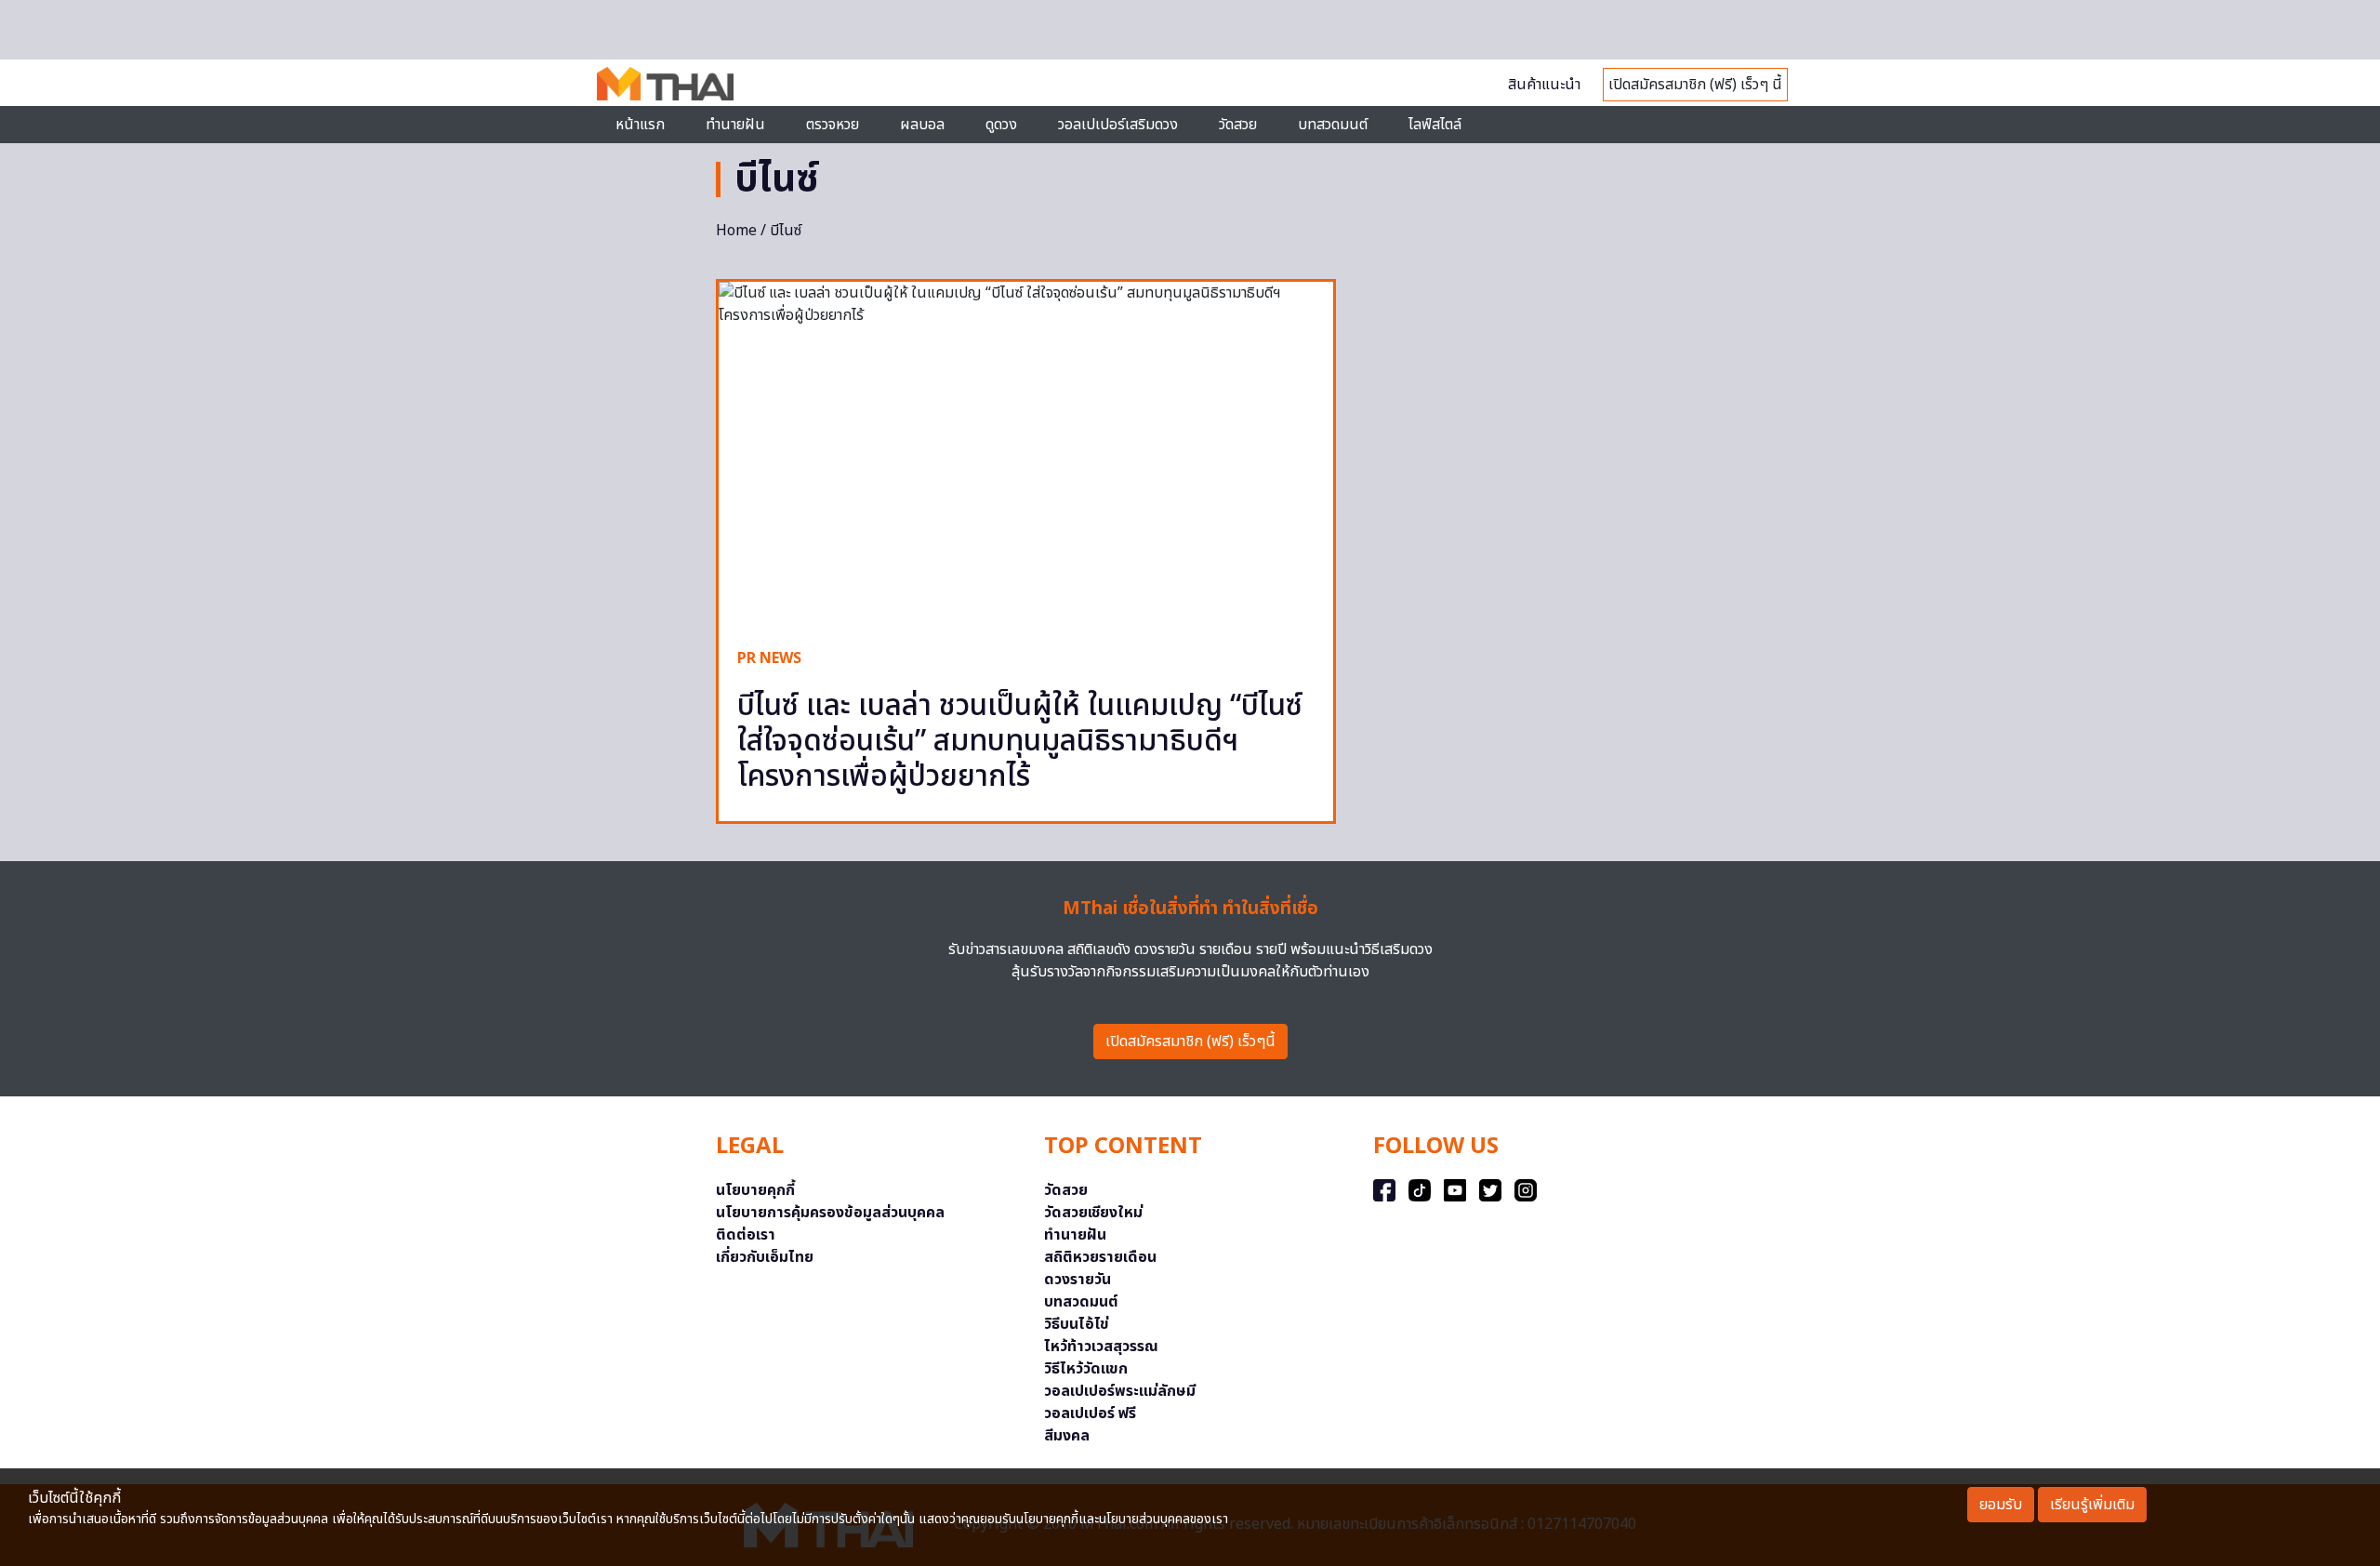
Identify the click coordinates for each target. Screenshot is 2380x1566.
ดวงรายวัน (1078, 1280)
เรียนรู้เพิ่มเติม (2092, 1505)
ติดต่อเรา (746, 1235)
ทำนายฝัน (735, 125)
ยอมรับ (2001, 1505)
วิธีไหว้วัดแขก (1086, 1369)
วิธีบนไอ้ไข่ (1077, 1324)
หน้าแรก (640, 125)
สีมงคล (1067, 1436)
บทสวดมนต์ (1333, 125)
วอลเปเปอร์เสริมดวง (1118, 125)
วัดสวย (1238, 125)
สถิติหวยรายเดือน (1100, 1257)
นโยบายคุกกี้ (755, 1190)
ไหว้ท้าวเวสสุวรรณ (1101, 1347)
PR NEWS (769, 658)
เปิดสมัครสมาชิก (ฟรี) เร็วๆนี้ (1190, 1042)
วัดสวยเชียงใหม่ (1093, 1213)
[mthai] (665, 83)
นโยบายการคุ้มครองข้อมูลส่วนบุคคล (830, 1213)
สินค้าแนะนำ (1544, 85)
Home (736, 231)
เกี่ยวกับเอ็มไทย (765, 1257)
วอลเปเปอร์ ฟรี (1090, 1413)
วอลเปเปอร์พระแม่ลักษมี (1120, 1391)
